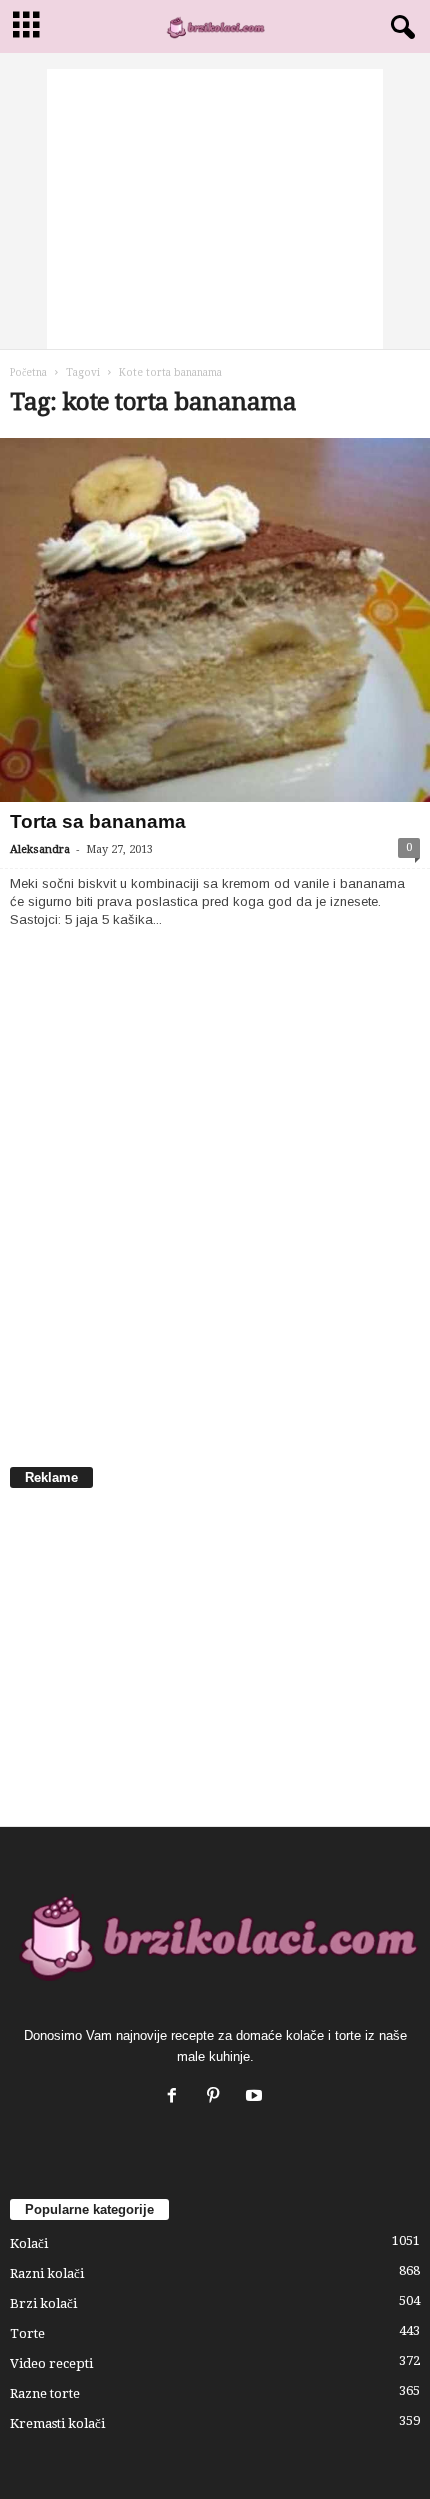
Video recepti (51, 2363)
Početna (28, 372)
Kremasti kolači (57, 2423)
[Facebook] (176, 2097)
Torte (27, 2333)
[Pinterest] (217, 2097)
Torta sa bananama (98, 821)
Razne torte (45, 2393)
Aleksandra (40, 849)
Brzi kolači (43, 2303)
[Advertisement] (215, 209)
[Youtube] (256, 2097)
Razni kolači (47, 2273)
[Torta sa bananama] (215, 620)
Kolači (29, 2243)
